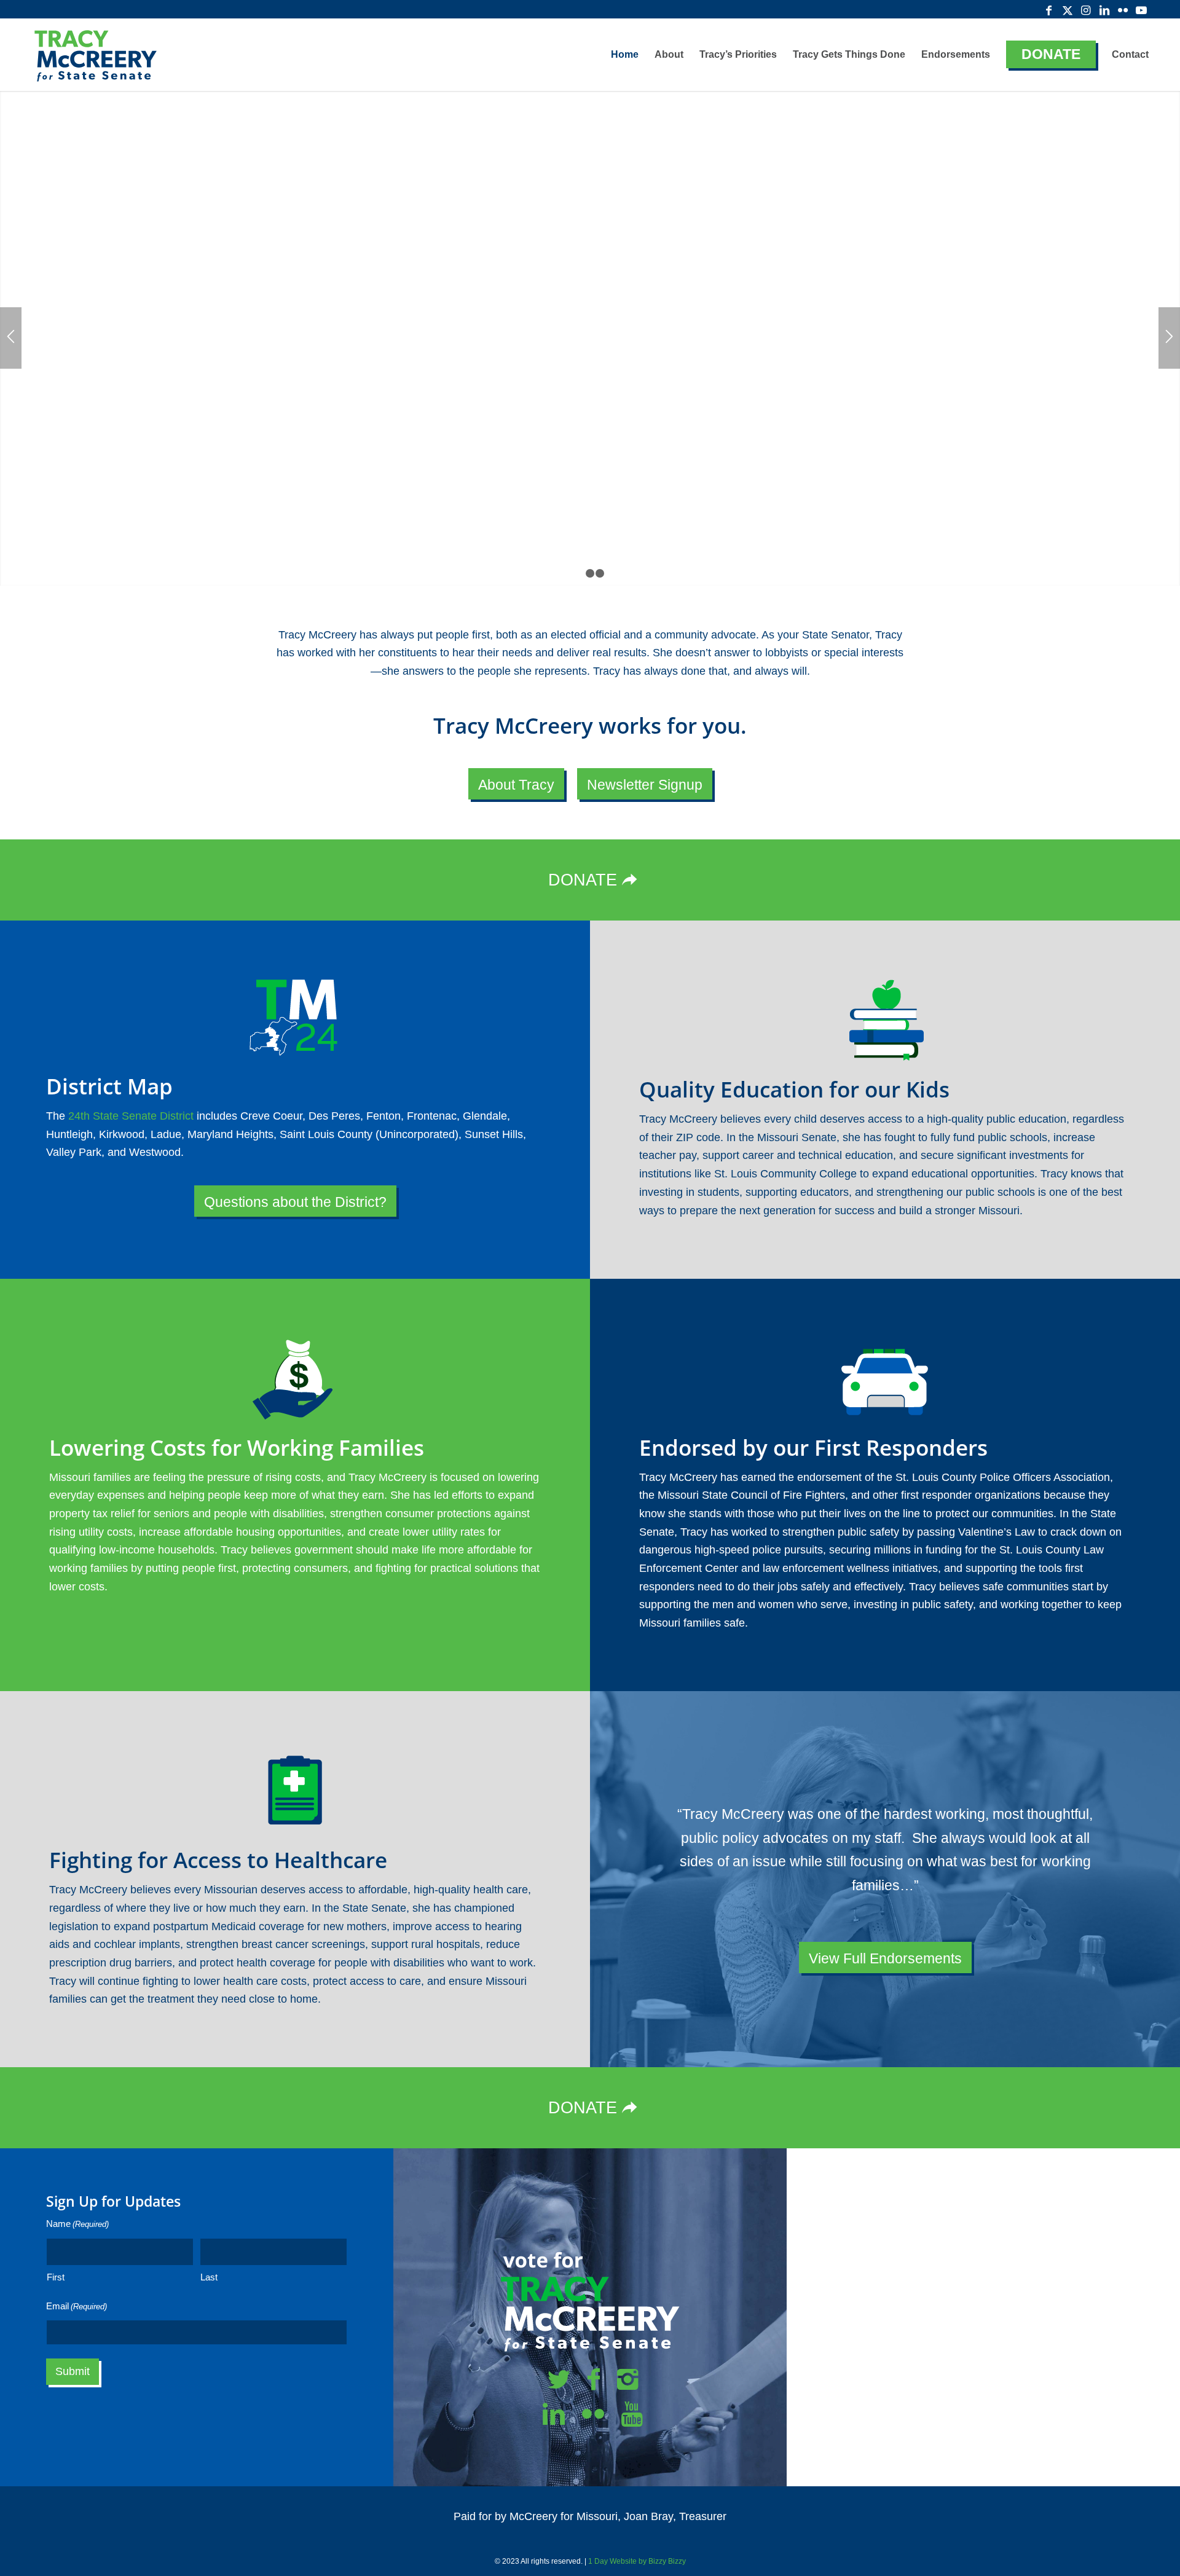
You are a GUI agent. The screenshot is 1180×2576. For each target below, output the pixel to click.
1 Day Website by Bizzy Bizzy (637, 2561)
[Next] (1169, 338)
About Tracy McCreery (340, 427)
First (56, 2277)
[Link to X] (1068, 9)
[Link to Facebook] (1049, 9)
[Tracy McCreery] (95, 55)
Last (209, 2277)
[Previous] (11, 338)
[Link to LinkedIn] (1104, 9)
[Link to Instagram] (1086, 9)
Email (77, 2306)
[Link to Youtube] (1141, 9)
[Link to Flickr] (1123, 9)
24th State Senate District (131, 1116)
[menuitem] (625, 55)
